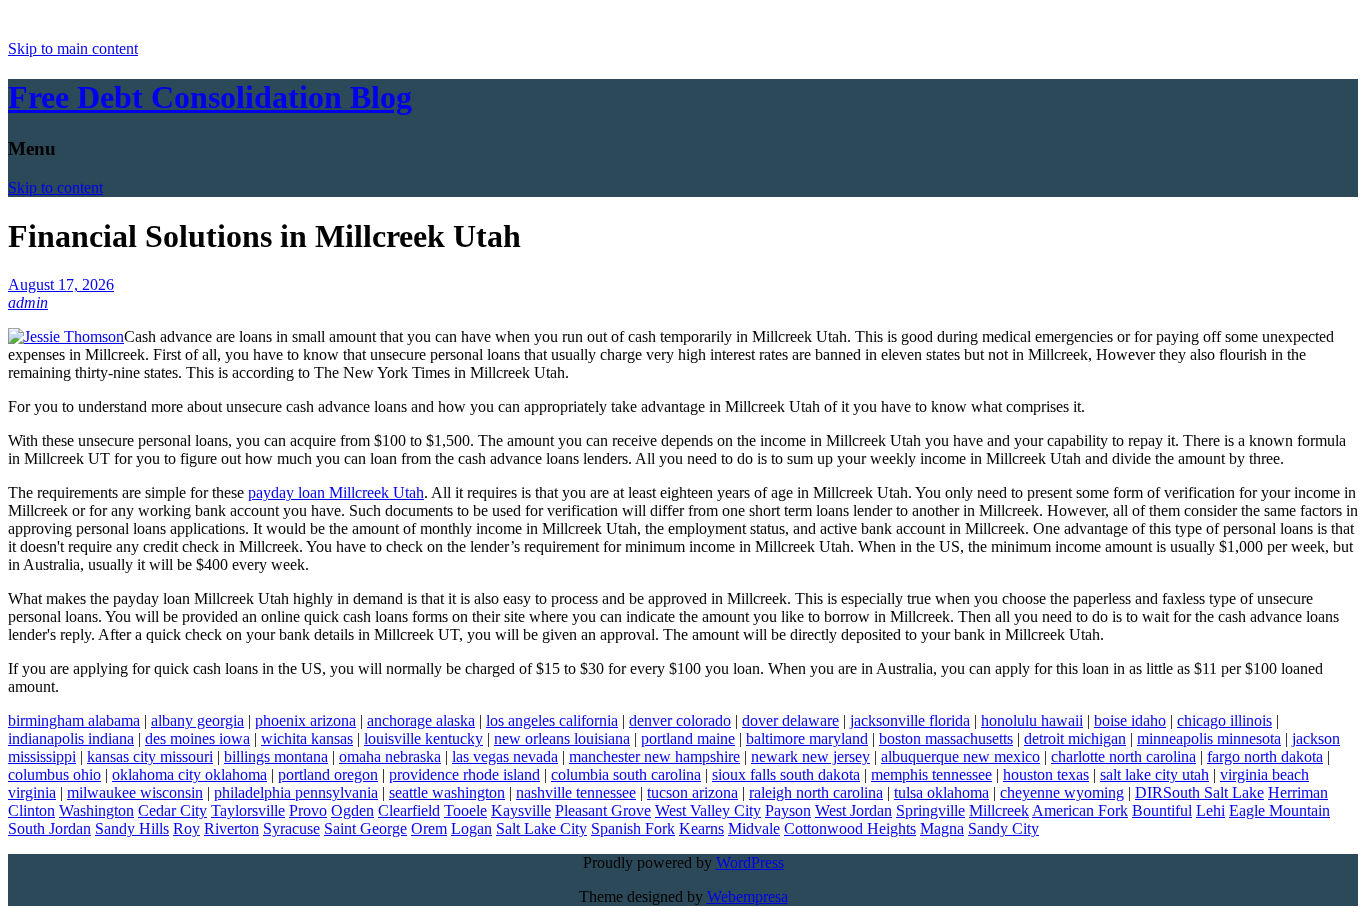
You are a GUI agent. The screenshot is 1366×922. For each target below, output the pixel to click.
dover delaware (790, 720)
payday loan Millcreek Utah (336, 492)
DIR (1149, 792)
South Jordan (49, 828)
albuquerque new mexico (960, 756)
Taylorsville (248, 810)
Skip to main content (73, 48)
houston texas (1046, 774)
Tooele (465, 810)
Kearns (701, 828)
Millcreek (999, 810)
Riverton (231, 828)
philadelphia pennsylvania (296, 792)
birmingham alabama (74, 720)
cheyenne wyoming (1062, 792)
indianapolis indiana (71, 738)
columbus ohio (54, 774)
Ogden (352, 810)
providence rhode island (464, 774)
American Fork (1080, 810)
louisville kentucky (423, 738)
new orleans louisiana (562, 738)
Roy (186, 828)
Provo (308, 810)
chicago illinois (1224, 720)
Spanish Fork (633, 828)
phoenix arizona (305, 720)
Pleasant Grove (603, 810)
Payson (788, 810)
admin (28, 302)
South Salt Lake (1213, 792)
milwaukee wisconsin (135, 792)
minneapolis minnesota (1209, 738)
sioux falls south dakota (786, 774)
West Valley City (708, 810)
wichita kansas (307, 738)
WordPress (750, 862)
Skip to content (55, 187)
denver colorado (680, 720)
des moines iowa (197, 738)
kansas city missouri (150, 756)
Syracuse (291, 828)
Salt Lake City (541, 828)
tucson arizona (692, 792)
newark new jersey (810, 756)
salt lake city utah (1154, 774)
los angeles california (552, 720)
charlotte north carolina (1123, 756)
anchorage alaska (421, 720)
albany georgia (197, 720)
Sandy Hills (132, 828)
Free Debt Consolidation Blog (210, 97)
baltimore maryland (807, 738)
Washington (96, 810)
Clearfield (409, 810)
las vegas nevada (505, 756)
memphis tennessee (931, 774)
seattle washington (447, 792)
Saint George (365, 828)
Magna (942, 828)
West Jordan (853, 810)
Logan (471, 828)
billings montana (276, 756)
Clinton (31, 810)
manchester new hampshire (654, 756)
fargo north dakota (1265, 756)
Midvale (754, 828)
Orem (429, 828)
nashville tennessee (576, 792)
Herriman (1298, 792)
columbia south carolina (626, 774)
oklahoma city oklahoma (189, 774)
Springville (930, 810)
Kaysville (521, 810)
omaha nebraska (390, 756)
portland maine (688, 738)
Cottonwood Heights (850, 828)
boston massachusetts (946, 738)
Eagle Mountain (1279, 810)
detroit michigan (1075, 738)
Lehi (1210, 810)
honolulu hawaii (1032, 720)
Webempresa (747, 896)
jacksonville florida (910, 720)
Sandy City (1003, 828)
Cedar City (172, 810)
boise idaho (1130, 720)
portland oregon (328, 774)
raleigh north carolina (816, 792)
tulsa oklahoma (941, 792)
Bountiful (1162, 810)
